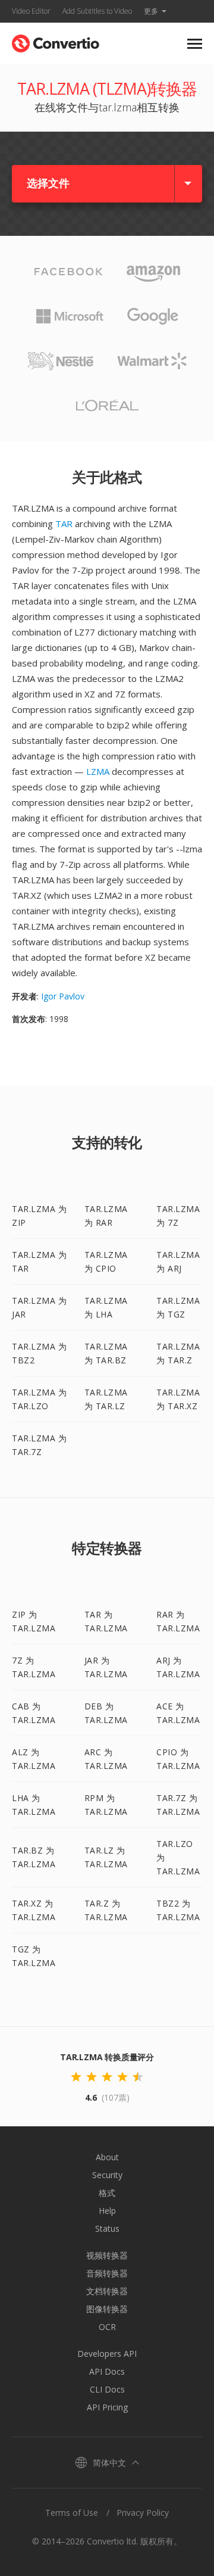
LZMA (98, 771)
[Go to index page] (56, 41)
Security (107, 2175)
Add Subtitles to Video (97, 11)
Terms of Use (72, 2513)
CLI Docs (107, 2389)
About (107, 2157)
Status (107, 2228)
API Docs (107, 2371)
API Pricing (107, 2407)
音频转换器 (107, 2273)
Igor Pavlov (63, 996)
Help (107, 2211)
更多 (151, 11)
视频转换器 (107, 2255)
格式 (107, 2193)
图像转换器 (107, 2309)
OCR (107, 2327)
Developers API (107, 2354)
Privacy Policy (143, 2513)
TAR (64, 524)
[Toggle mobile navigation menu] (195, 44)
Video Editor (31, 11)
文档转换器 (107, 2291)
